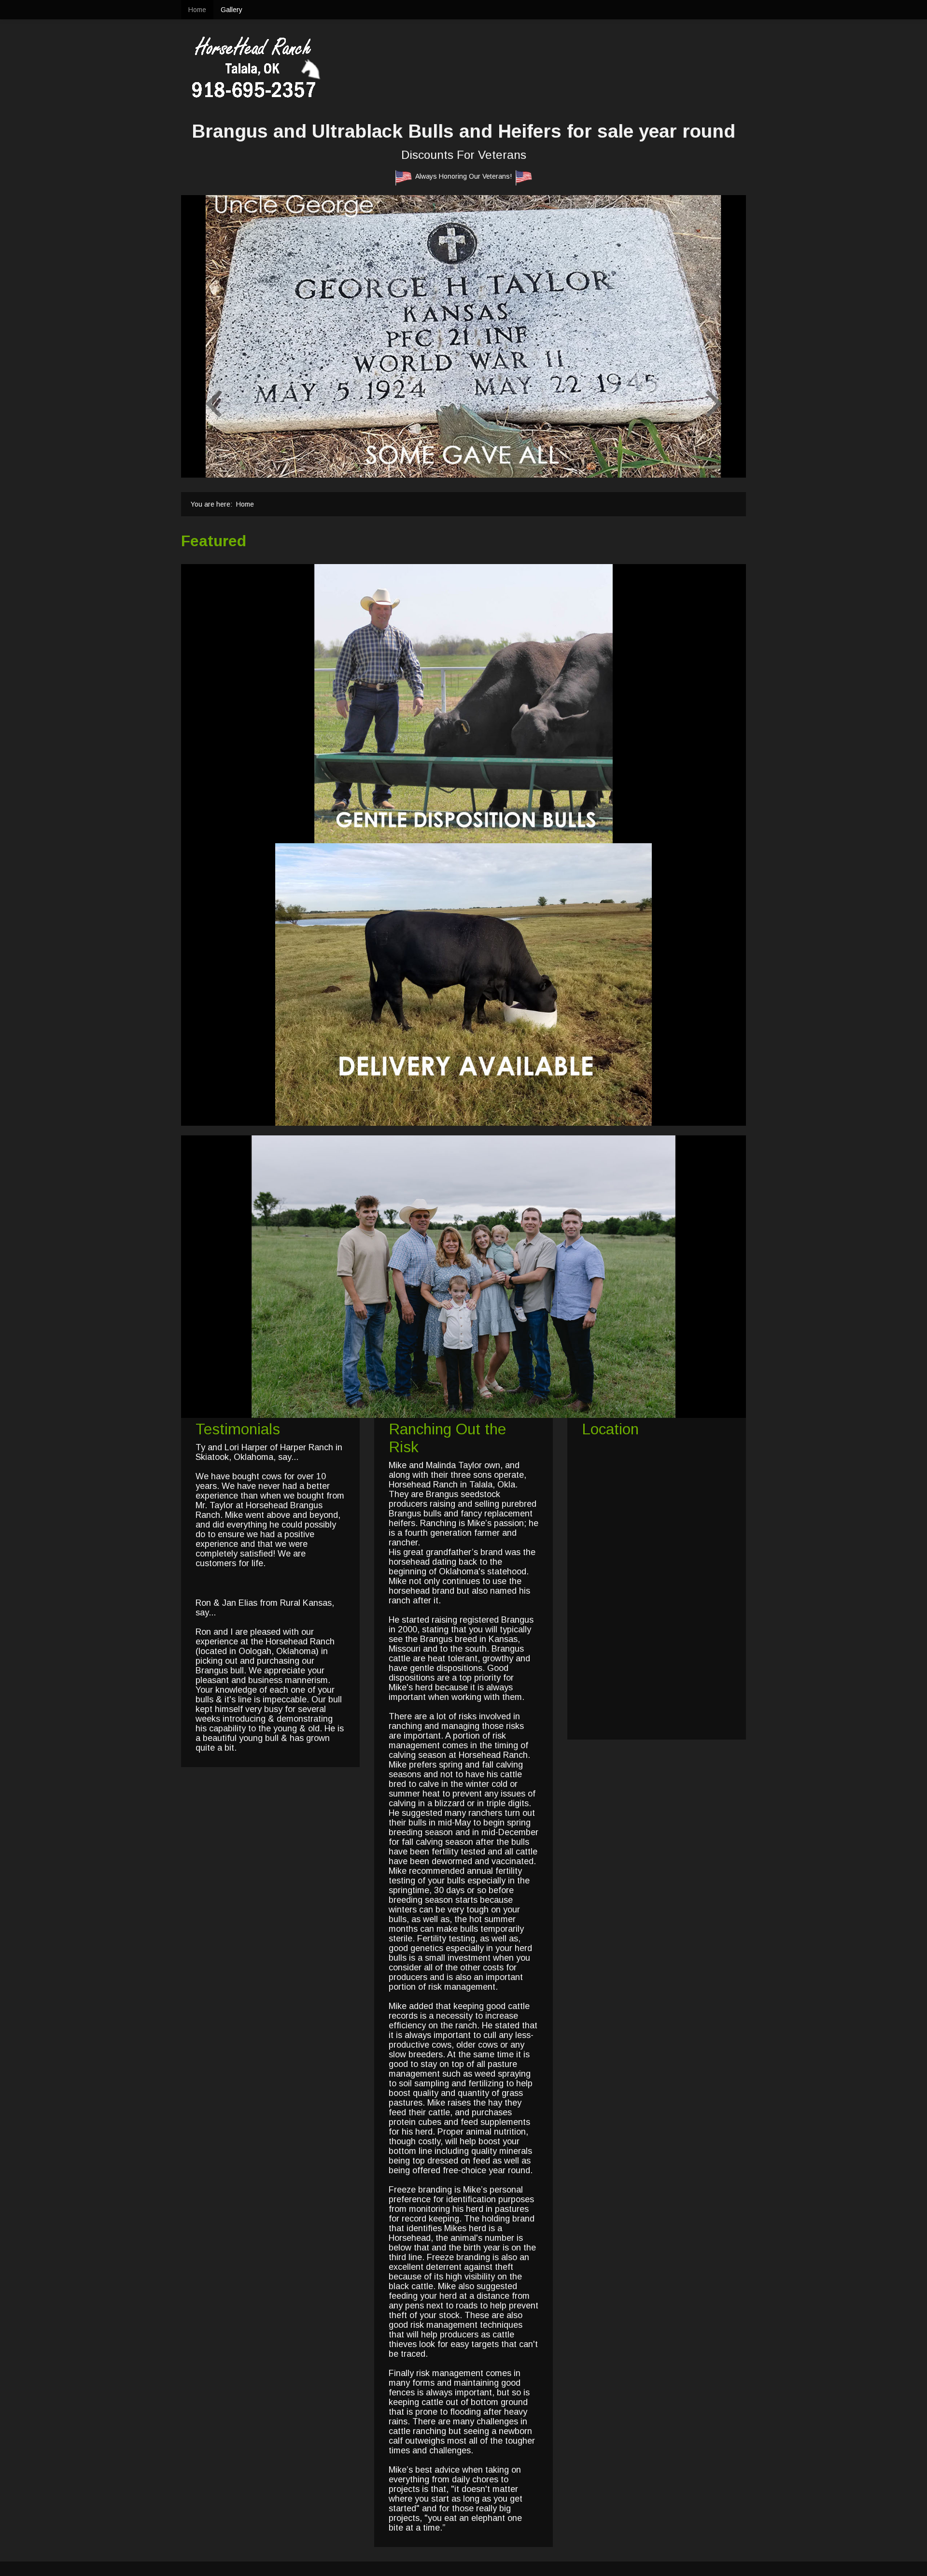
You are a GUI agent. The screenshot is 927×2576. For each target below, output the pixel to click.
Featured (214, 541)
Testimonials (238, 1429)
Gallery (232, 10)
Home (197, 10)
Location (610, 1429)
